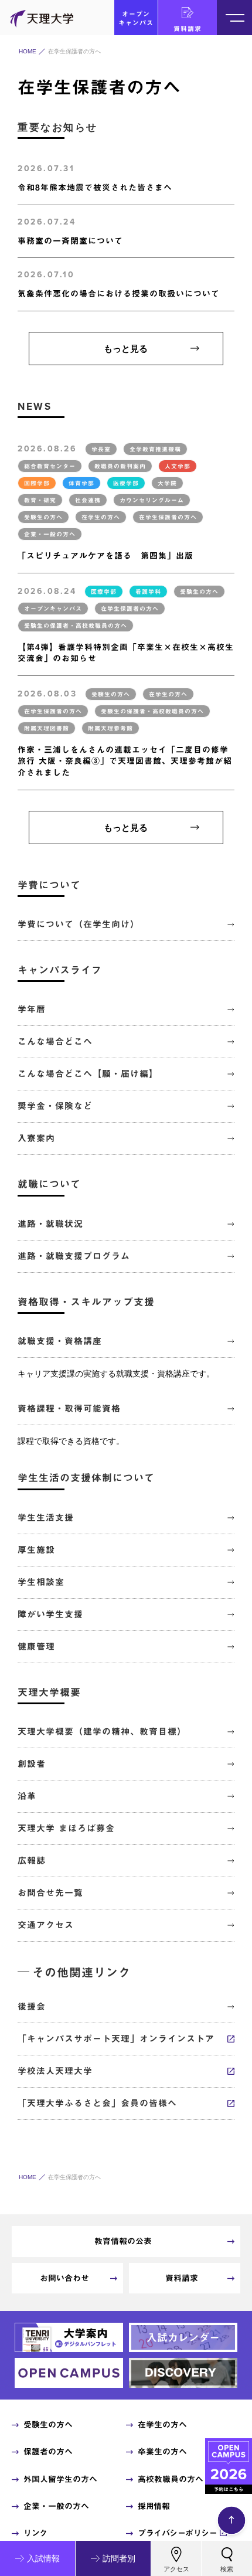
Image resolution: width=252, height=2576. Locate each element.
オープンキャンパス (136, 18)
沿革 (27, 1796)
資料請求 (188, 28)
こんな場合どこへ (55, 1041)
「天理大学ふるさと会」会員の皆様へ (97, 2103)
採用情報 (154, 2506)
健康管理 (36, 1646)
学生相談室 (41, 1582)
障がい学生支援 (50, 1614)
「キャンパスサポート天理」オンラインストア (116, 2039)
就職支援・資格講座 (60, 1341)
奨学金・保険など (55, 1106)
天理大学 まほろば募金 (66, 1828)
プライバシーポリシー (177, 2533)
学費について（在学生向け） (79, 924)
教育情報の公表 (123, 2241)
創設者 (32, 1764)
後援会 (32, 2006)
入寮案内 (36, 1138)
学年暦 (32, 1009)
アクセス (176, 2569)
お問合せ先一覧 (50, 1893)
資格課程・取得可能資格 (69, 1408)
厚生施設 (36, 1550)
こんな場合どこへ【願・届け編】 (88, 1074)
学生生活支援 (46, 1518)
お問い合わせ (64, 2278)
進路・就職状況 (50, 1224)
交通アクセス (46, 1925)
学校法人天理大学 (55, 2071)
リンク (35, 2533)
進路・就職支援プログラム (74, 1256)
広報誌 (32, 1860)
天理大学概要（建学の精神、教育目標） (102, 1732)
